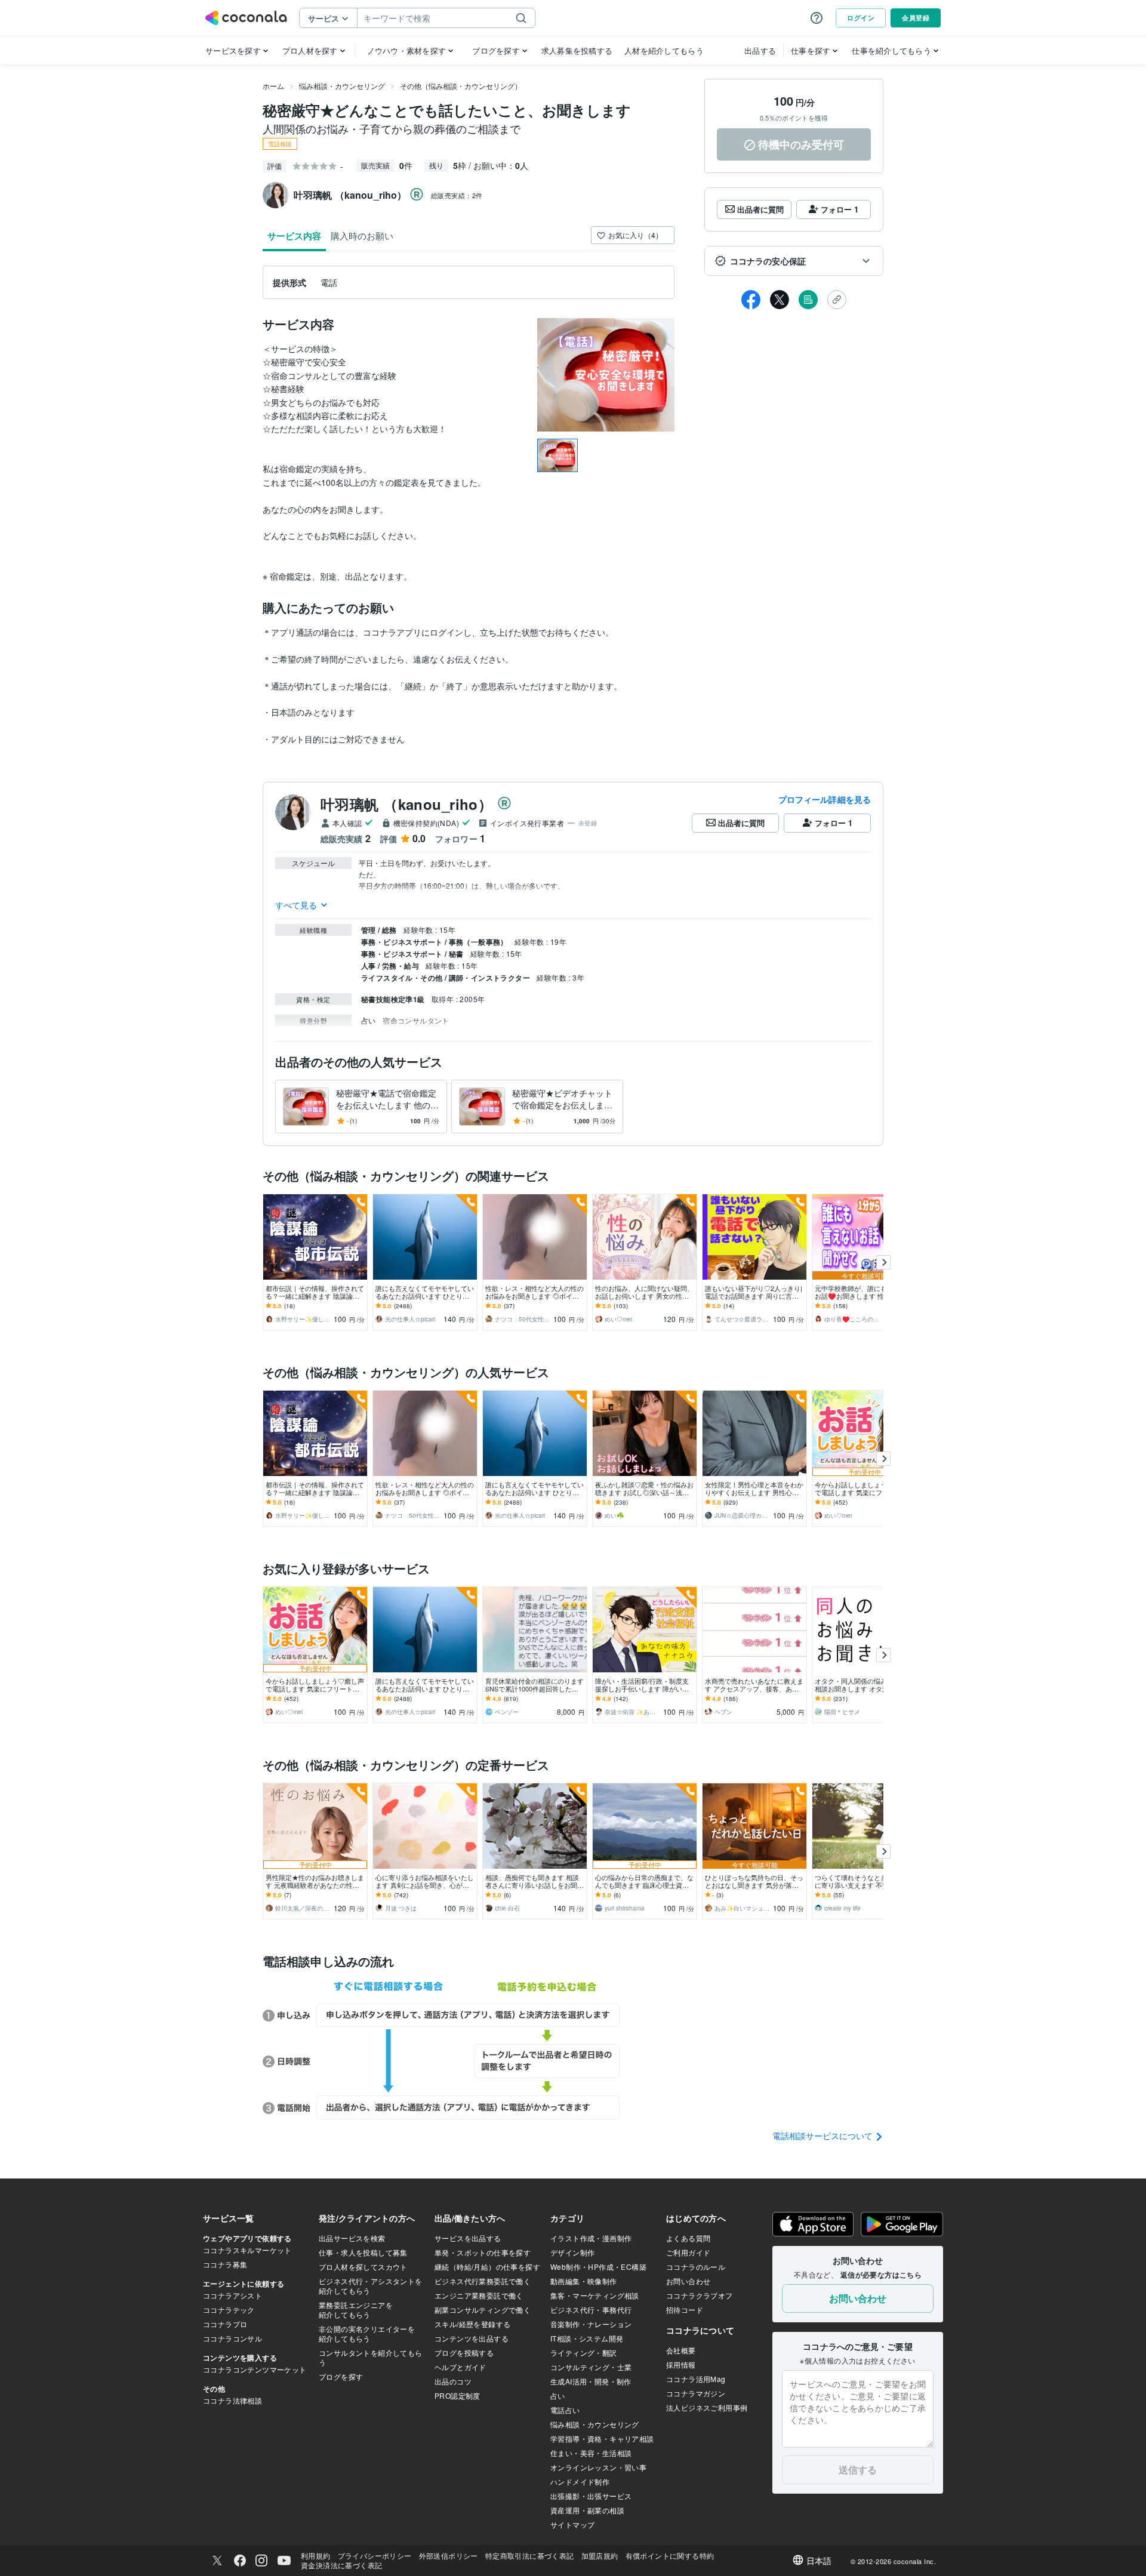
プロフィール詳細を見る (825, 799)
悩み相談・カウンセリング (342, 86)
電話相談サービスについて (824, 2136)
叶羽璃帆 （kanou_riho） (406, 804)
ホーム (273, 86)
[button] (794, 261)
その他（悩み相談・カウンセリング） (461, 86)
